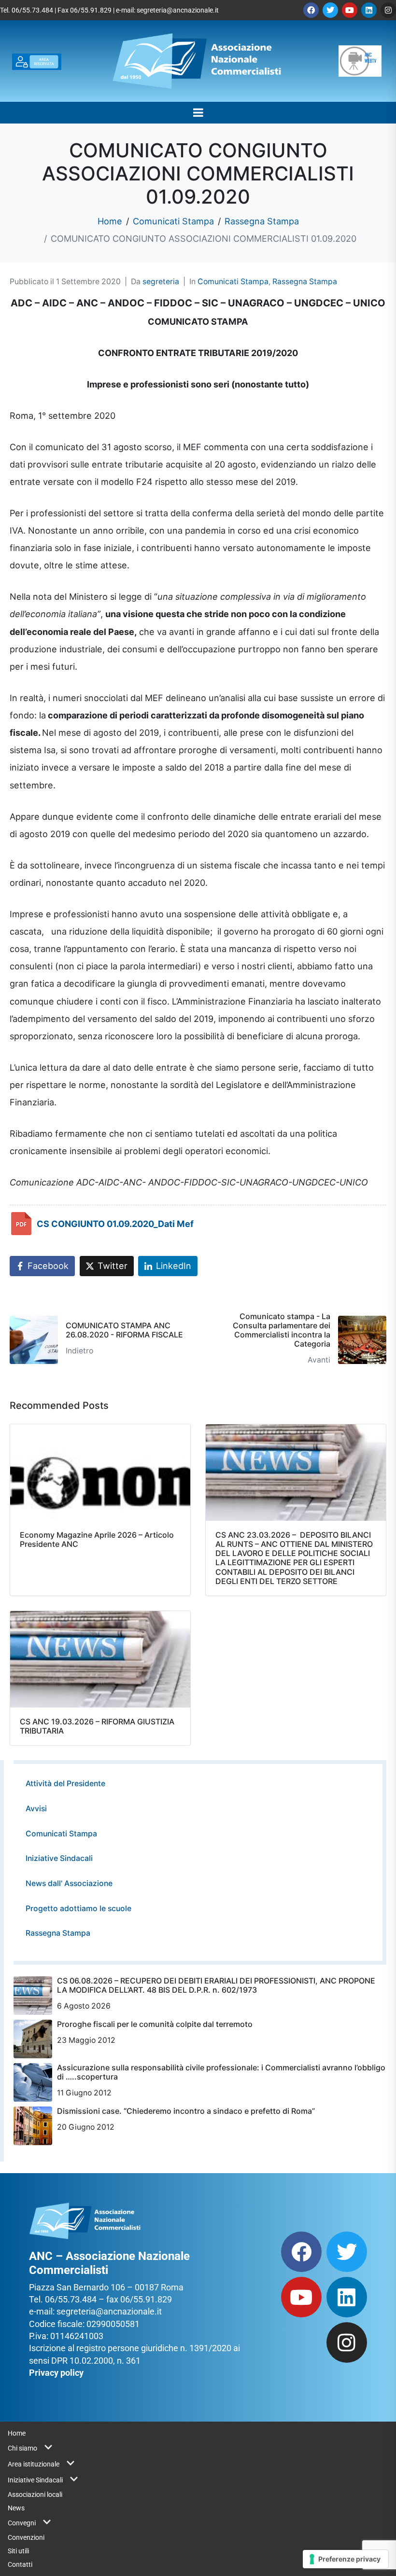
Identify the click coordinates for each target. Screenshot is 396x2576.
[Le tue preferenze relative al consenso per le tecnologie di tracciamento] (346, 2559)
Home (17, 2433)
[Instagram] (388, 10)
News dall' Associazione (69, 1883)
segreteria (161, 282)
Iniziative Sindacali (59, 1858)
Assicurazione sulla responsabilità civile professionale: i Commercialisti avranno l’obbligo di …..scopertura (221, 2072)
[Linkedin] (369, 10)
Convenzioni (26, 2537)
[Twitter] (330, 10)
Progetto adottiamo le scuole (78, 1908)
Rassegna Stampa (305, 282)
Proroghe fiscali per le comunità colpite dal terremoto (155, 2024)
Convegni (22, 2523)
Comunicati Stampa (233, 282)
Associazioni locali (35, 2494)
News (16, 2508)
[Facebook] (311, 10)
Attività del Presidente (65, 1784)
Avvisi (36, 1809)
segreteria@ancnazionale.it (178, 10)
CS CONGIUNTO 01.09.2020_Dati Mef (115, 1224)
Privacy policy (56, 2373)
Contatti (20, 2564)
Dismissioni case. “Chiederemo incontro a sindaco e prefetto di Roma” (186, 2111)
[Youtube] (350, 10)
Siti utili (18, 2551)
